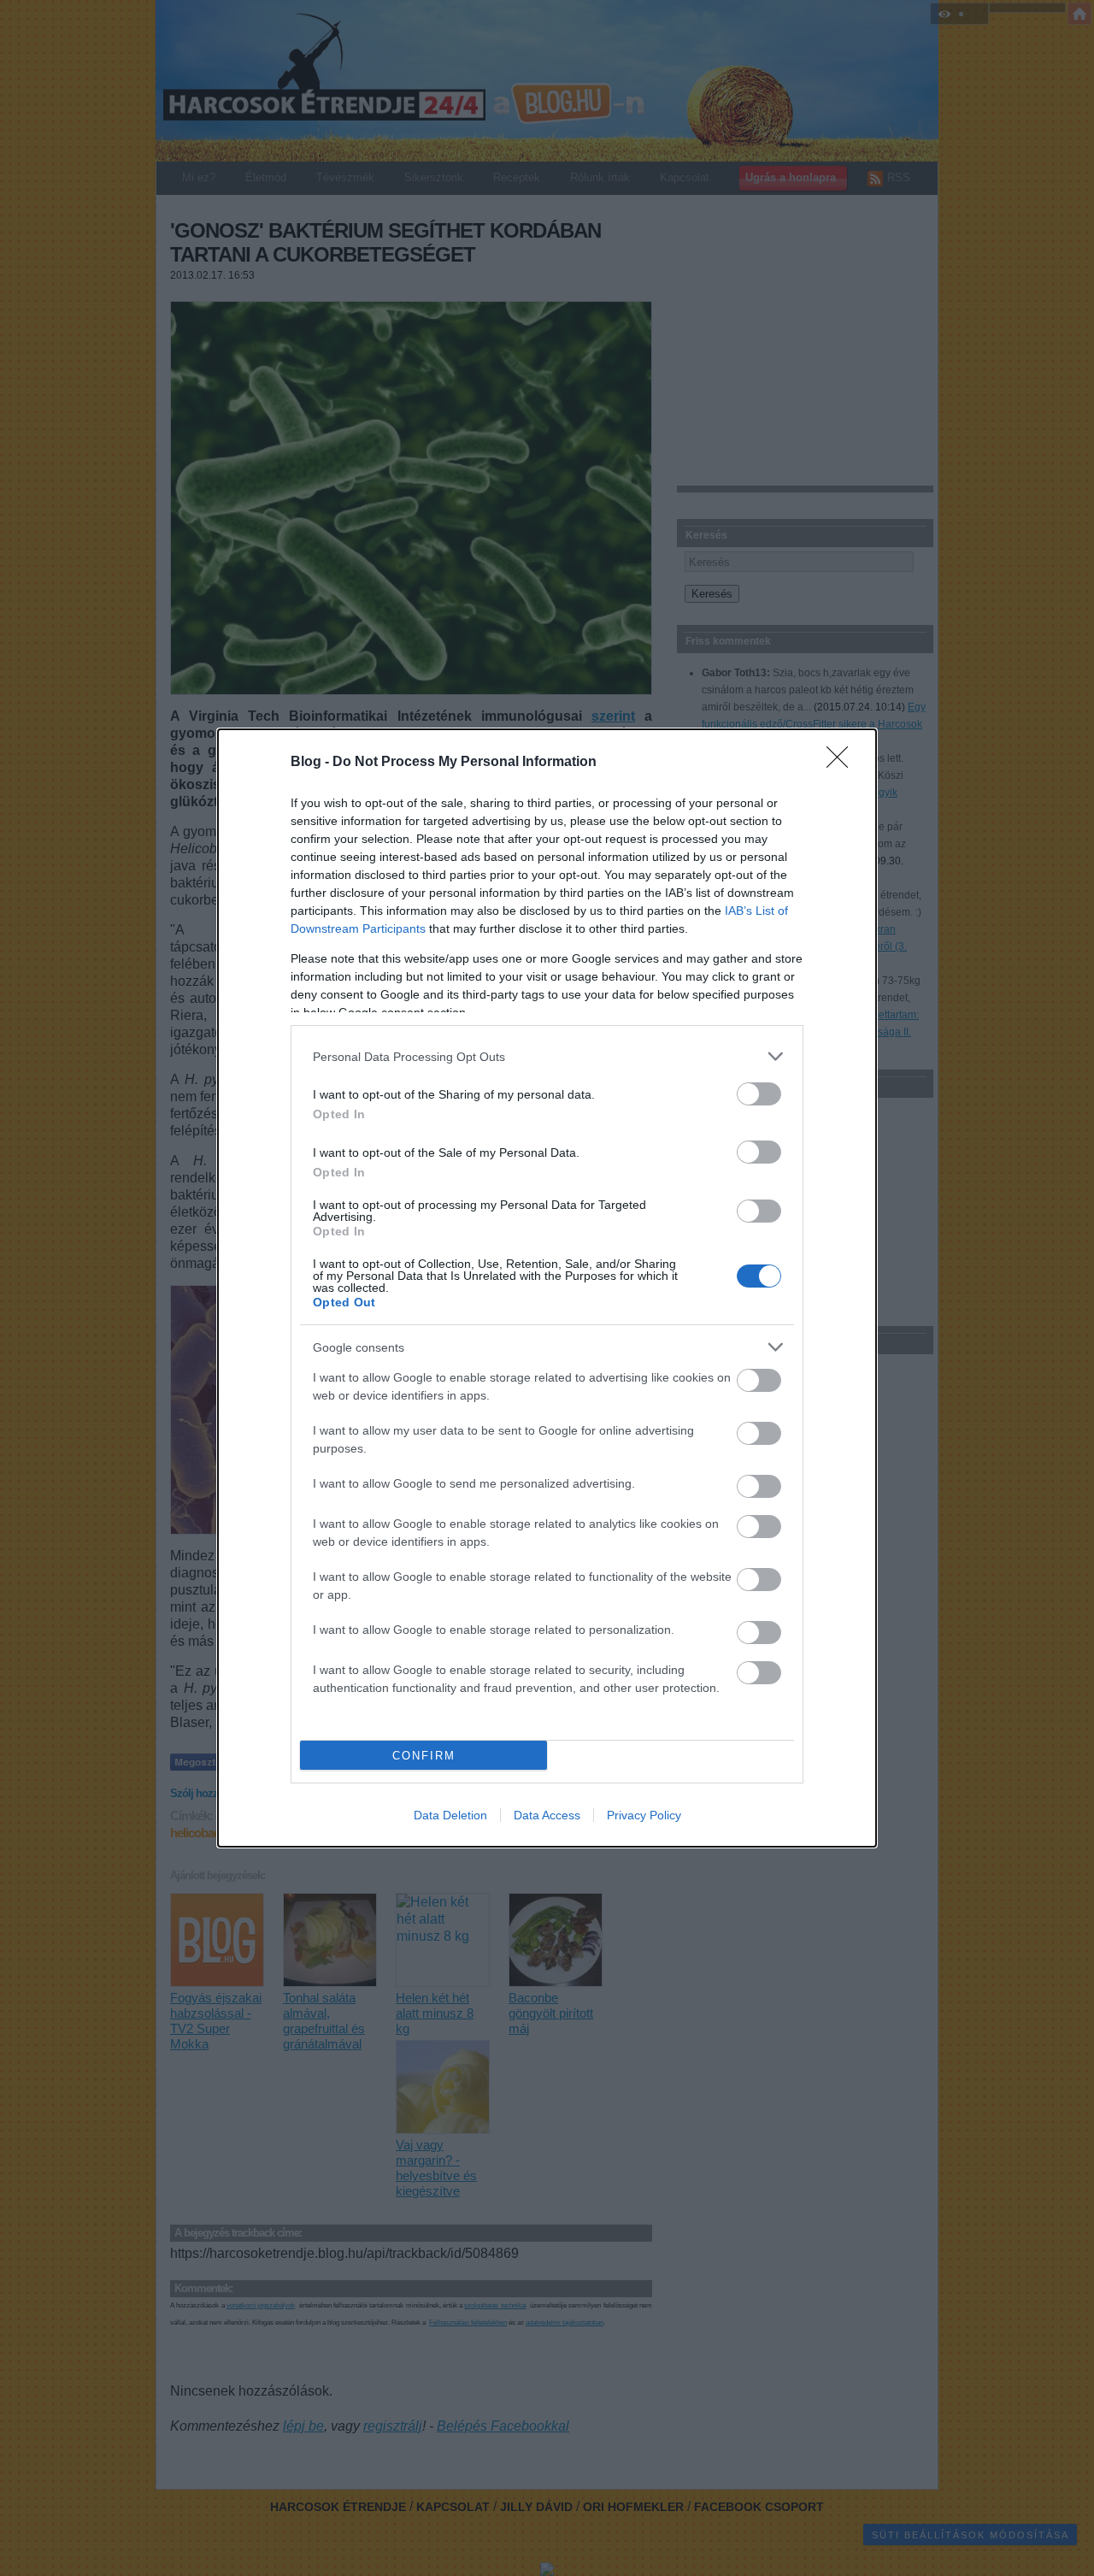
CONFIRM (424, 1756)
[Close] (843, 763)
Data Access (547, 1815)
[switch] (759, 1094)
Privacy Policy (644, 1815)
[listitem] (547, 1056)
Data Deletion (450, 1815)
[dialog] (547, 1288)
